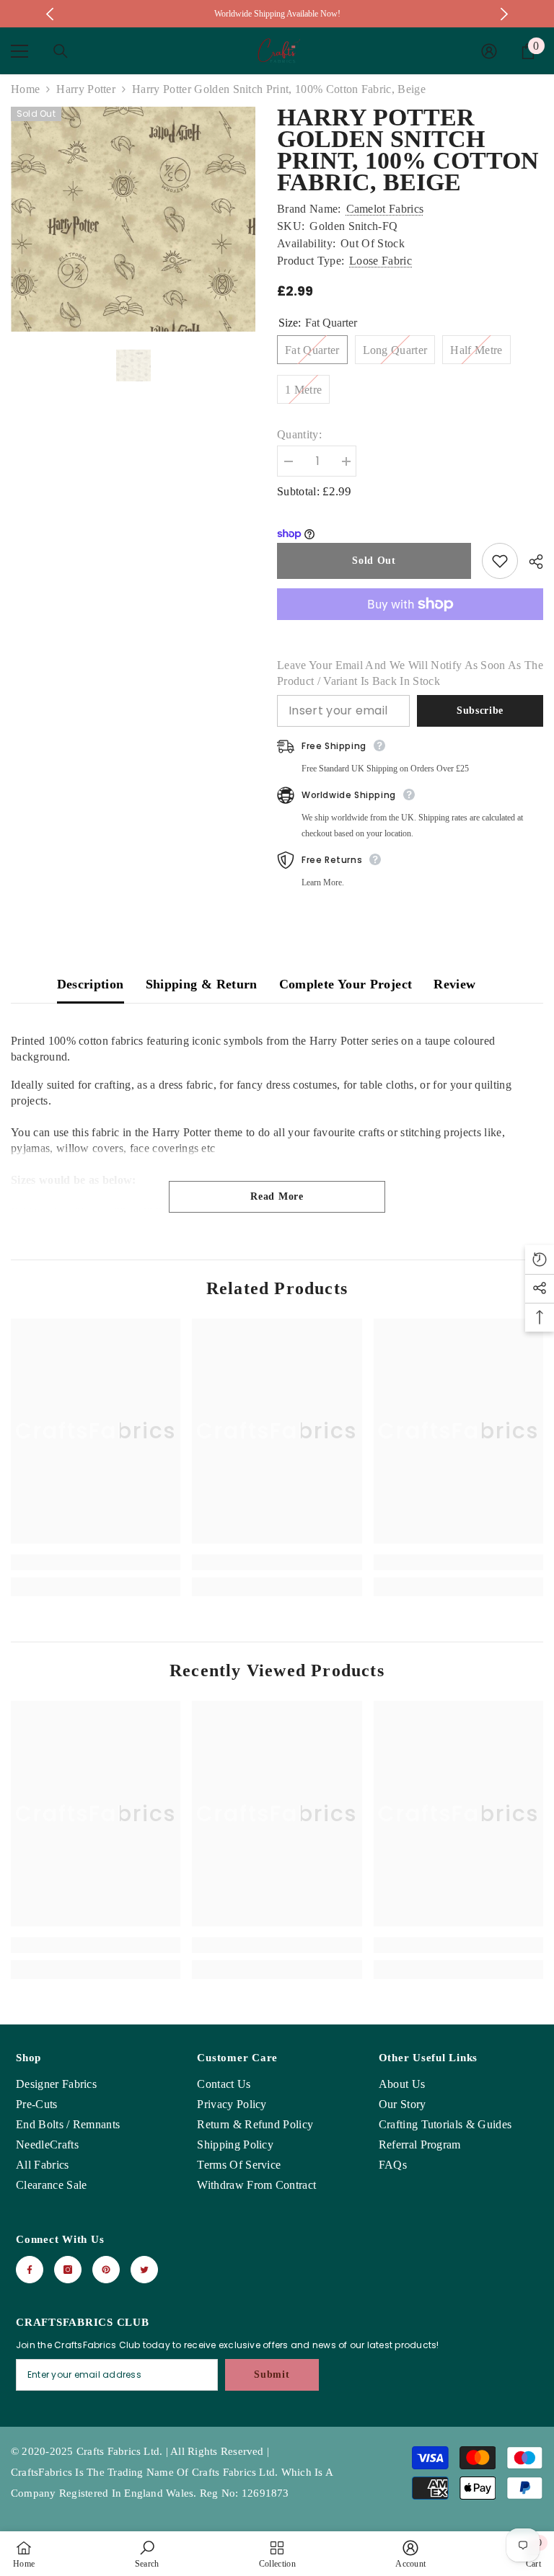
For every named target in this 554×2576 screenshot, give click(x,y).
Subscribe (480, 711)
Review (454, 984)
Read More (277, 1196)
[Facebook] (30, 2270)
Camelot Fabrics (385, 209)
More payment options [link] (410, 628)
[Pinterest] (106, 2270)
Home (25, 89)
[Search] (61, 51)
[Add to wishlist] (500, 561)
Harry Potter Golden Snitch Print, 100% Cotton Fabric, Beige (408, 150)
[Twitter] (144, 2270)
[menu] (19, 51)
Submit (272, 2374)
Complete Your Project (346, 984)
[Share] (531, 562)
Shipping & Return (202, 984)
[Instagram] (68, 2270)
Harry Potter (86, 89)
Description (91, 984)
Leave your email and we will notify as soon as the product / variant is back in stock (410, 673)
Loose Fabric (381, 261)
